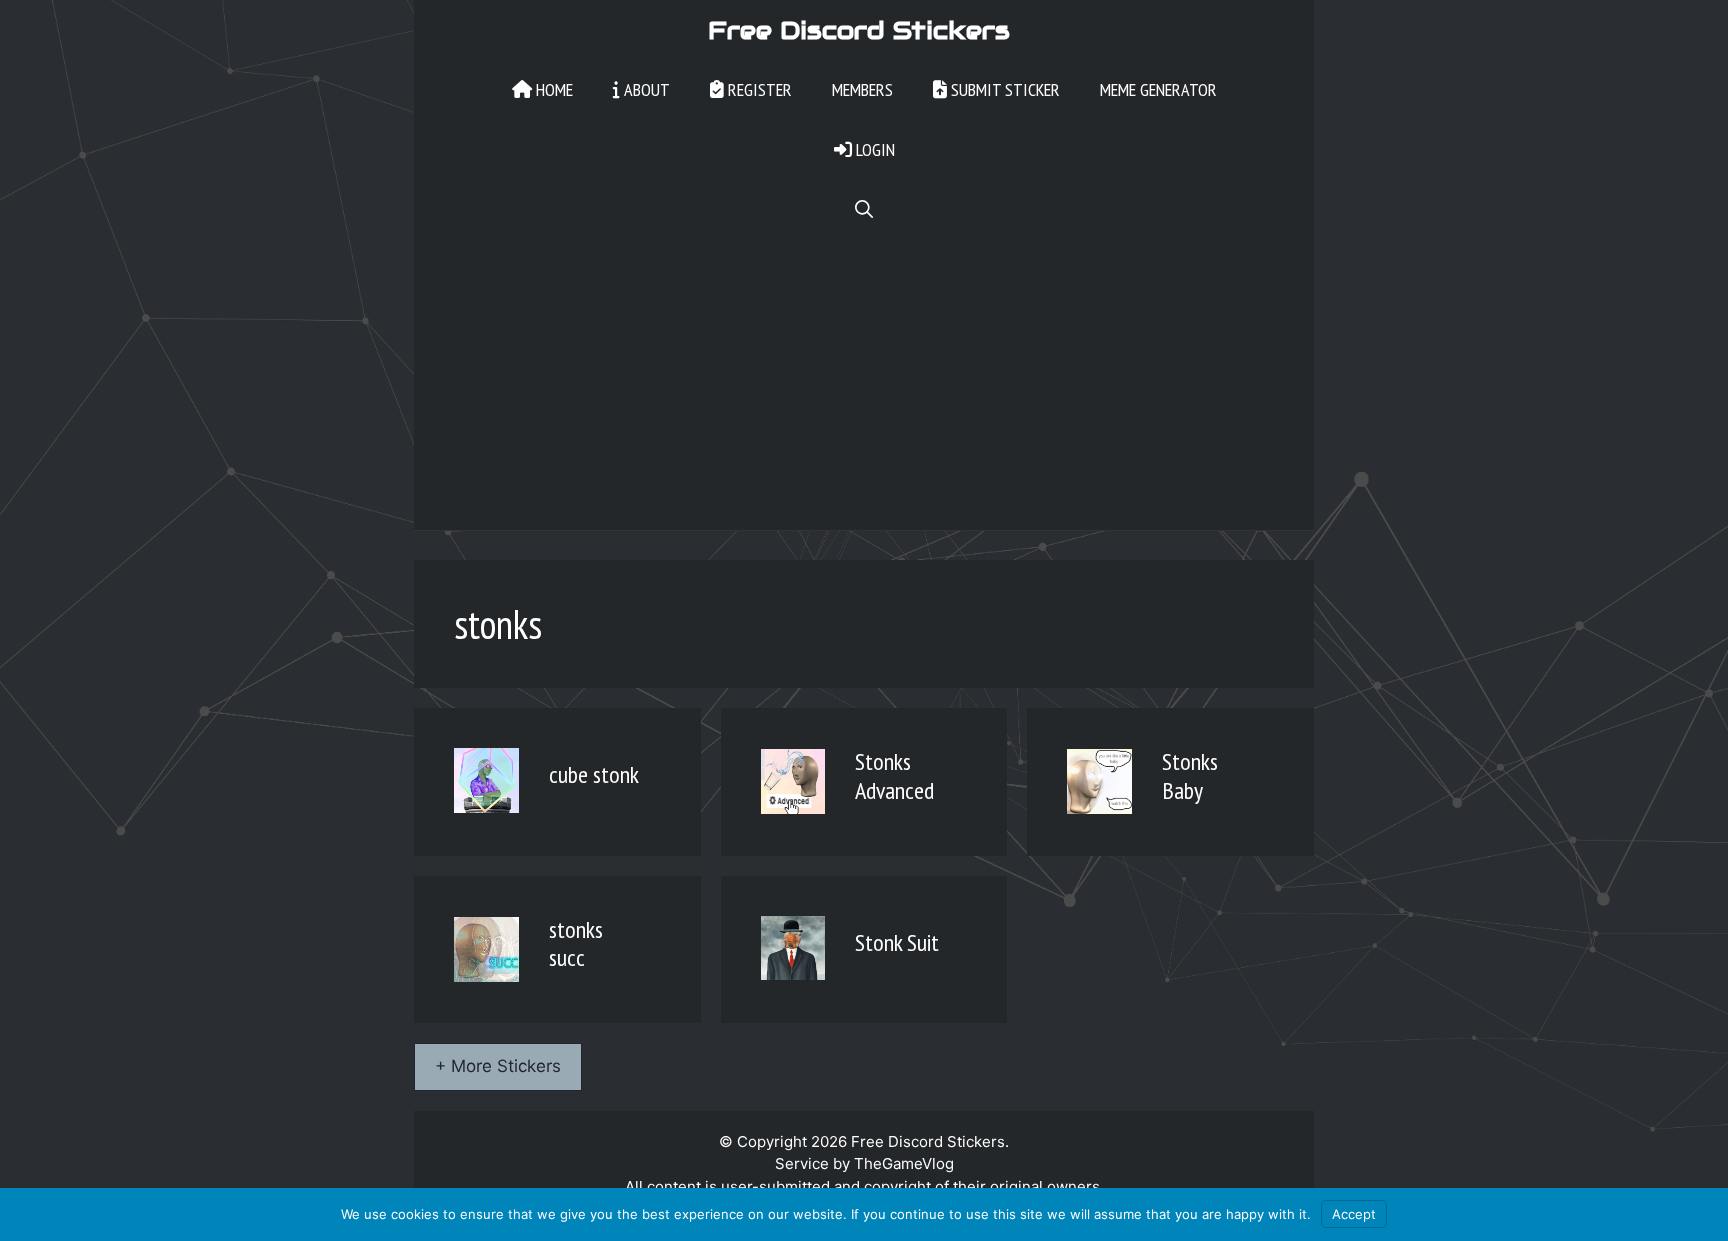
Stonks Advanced (894, 776)
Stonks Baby (1190, 776)
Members (862, 89)
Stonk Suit (897, 942)
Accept (1354, 1214)
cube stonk (594, 774)
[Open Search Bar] (864, 210)
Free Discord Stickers (859, 30)
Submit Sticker (1003, 89)
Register (758, 89)
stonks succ (576, 944)
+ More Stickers (498, 1066)
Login (873, 149)
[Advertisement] (864, 390)
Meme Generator (1158, 89)
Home (552, 89)
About (645, 89)
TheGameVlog (904, 1163)
